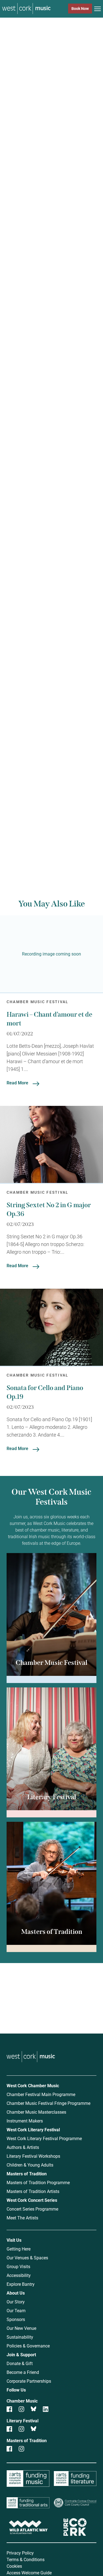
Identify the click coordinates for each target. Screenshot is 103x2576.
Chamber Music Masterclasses (36, 2112)
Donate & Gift (20, 2363)
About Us (16, 2293)
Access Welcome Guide (29, 2573)
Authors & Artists (23, 2147)
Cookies (14, 2566)
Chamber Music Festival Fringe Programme (48, 2103)
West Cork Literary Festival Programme (44, 2138)
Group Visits (18, 2266)
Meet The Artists (22, 2218)
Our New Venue (21, 2328)
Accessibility (19, 2275)
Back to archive (53, 839)
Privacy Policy (20, 2553)
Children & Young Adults (30, 2165)
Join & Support (21, 2354)
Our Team (16, 2310)
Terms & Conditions (26, 2559)
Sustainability (20, 2337)
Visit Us (14, 2240)
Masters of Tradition (27, 2174)
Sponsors (16, 2319)
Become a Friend (23, 2372)
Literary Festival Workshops (33, 2156)
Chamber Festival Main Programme (41, 2094)
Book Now (80, 8)
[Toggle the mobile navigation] (98, 10)
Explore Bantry (21, 2284)
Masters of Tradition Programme (38, 2182)
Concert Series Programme (32, 2209)
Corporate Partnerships (29, 2381)
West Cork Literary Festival (33, 2130)
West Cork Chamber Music (33, 2085)
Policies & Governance (28, 2346)
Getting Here (19, 2249)
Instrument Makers (25, 2121)
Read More (17, 1083)
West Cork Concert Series (32, 2200)
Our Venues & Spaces (27, 2258)
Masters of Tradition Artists (33, 2191)
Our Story (16, 2302)
